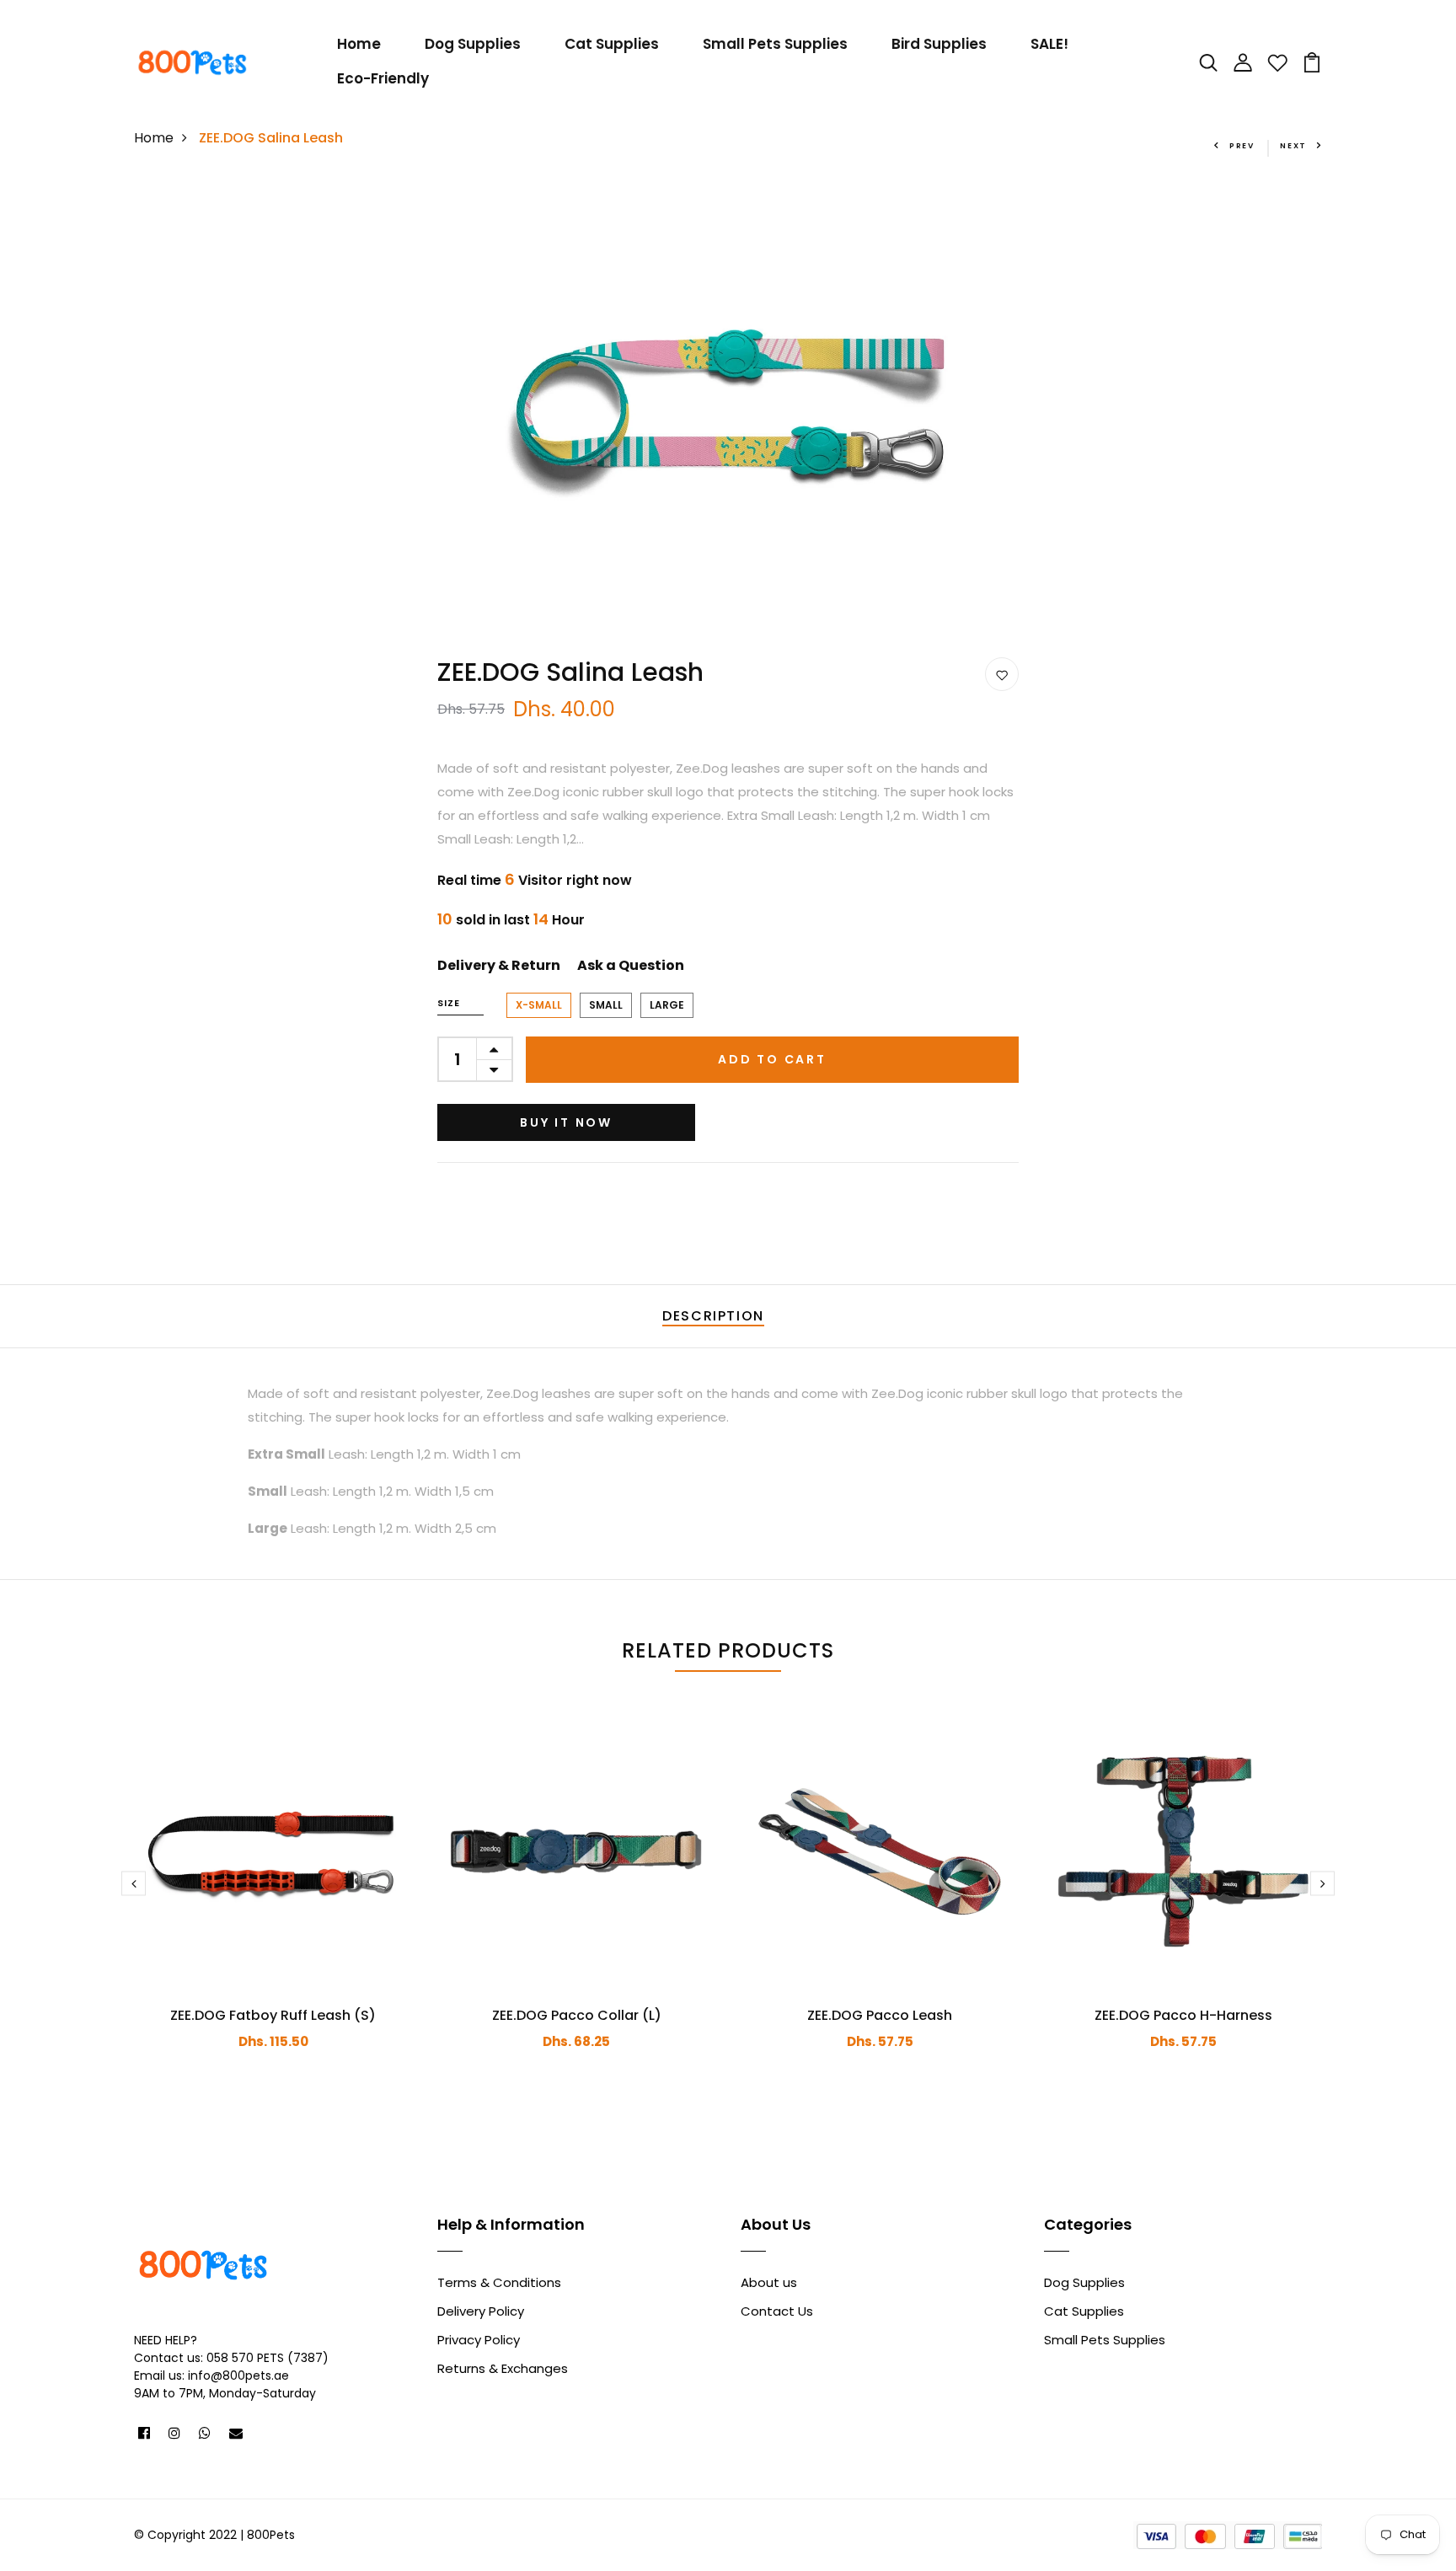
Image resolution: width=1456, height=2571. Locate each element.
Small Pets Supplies (775, 44)
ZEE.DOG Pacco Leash (880, 2015)
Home (359, 44)
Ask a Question (631, 965)
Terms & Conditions (499, 2282)
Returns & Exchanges (503, 2368)
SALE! (1049, 44)
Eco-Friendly (383, 78)
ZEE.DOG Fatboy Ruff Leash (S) (273, 2015)
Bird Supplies (939, 44)
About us (769, 2282)
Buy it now (566, 1122)
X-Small (539, 1005)
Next (1293, 146)
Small (606, 1005)
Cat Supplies (612, 44)
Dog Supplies (473, 44)
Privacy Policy (479, 2340)
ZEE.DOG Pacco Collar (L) (577, 2015)
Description (713, 1316)
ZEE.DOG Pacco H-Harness (1183, 2015)
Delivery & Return (499, 965)
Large (667, 1005)
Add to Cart (772, 1059)
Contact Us (777, 2311)
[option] (728, 403)
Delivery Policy (481, 2311)
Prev (1242, 146)
